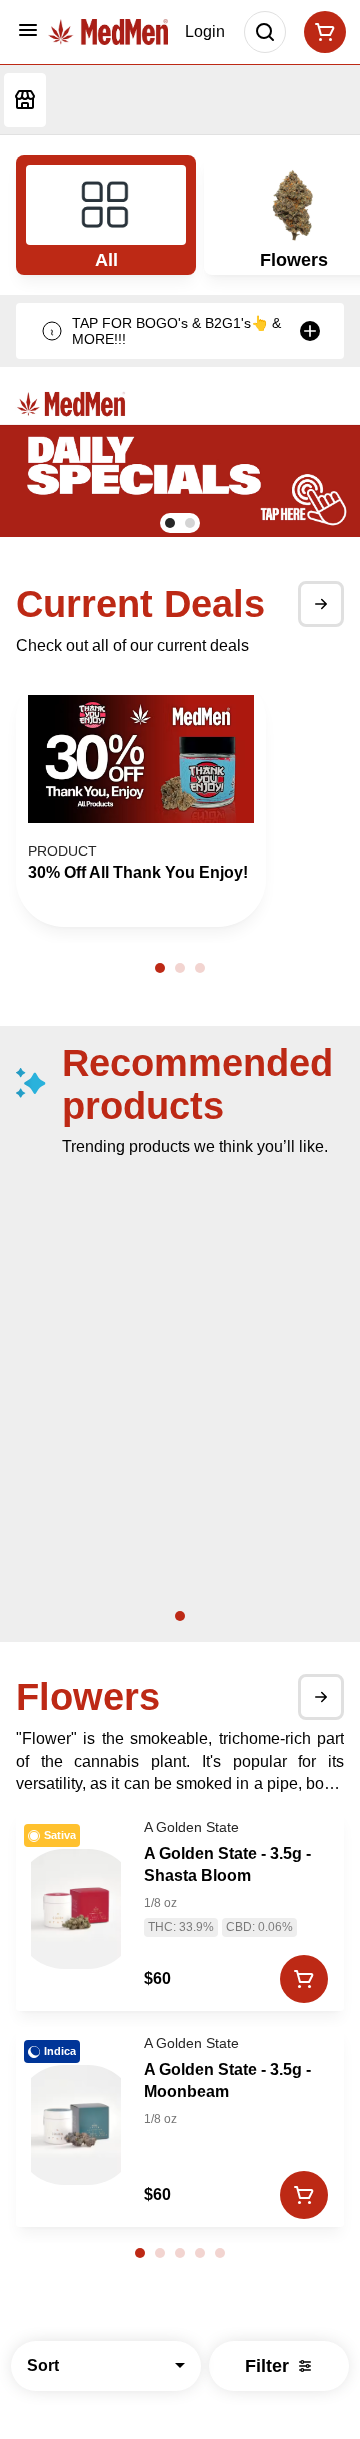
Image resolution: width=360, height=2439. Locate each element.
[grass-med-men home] (108, 32)
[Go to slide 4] (200, 2253)
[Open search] (265, 32)
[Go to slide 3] (200, 968)
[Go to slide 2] (190, 523)
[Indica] (76, 2125)
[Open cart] (321, 32)
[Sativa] (76, 1909)
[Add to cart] (304, 1979)
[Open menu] (28, 30)
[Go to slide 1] (170, 523)
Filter (267, 2366)
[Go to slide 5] (220, 2253)
